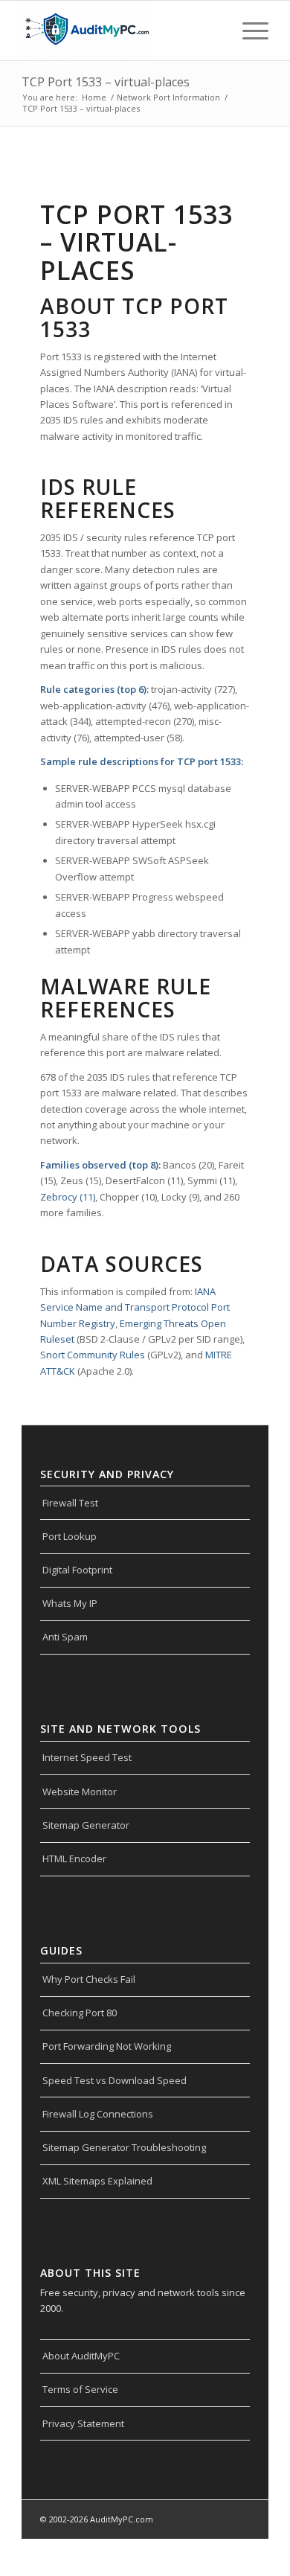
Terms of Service (80, 2389)
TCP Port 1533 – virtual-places (106, 82)
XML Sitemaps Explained (97, 2181)
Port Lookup (70, 1536)
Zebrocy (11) (68, 1197)
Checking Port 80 (80, 2013)
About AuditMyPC (81, 2356)
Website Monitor (80, 1792)
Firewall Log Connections (98, 2114)
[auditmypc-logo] (120, 31)
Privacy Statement (83, 2423)
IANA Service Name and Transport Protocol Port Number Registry (135, 1307)
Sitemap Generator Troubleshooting (124, 2147)
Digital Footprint (77, 1570)
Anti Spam (65, 1637)
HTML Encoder (74, 1859)
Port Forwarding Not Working (107, 2046)
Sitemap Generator (86, 1825)
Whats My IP (70, 1603)
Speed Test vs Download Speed (115, 2080)
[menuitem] (248, 31)
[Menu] (248, 31)
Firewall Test (70, 1503)
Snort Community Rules (93, 1355)
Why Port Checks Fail (89, 1979)
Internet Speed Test (87, 1757)
